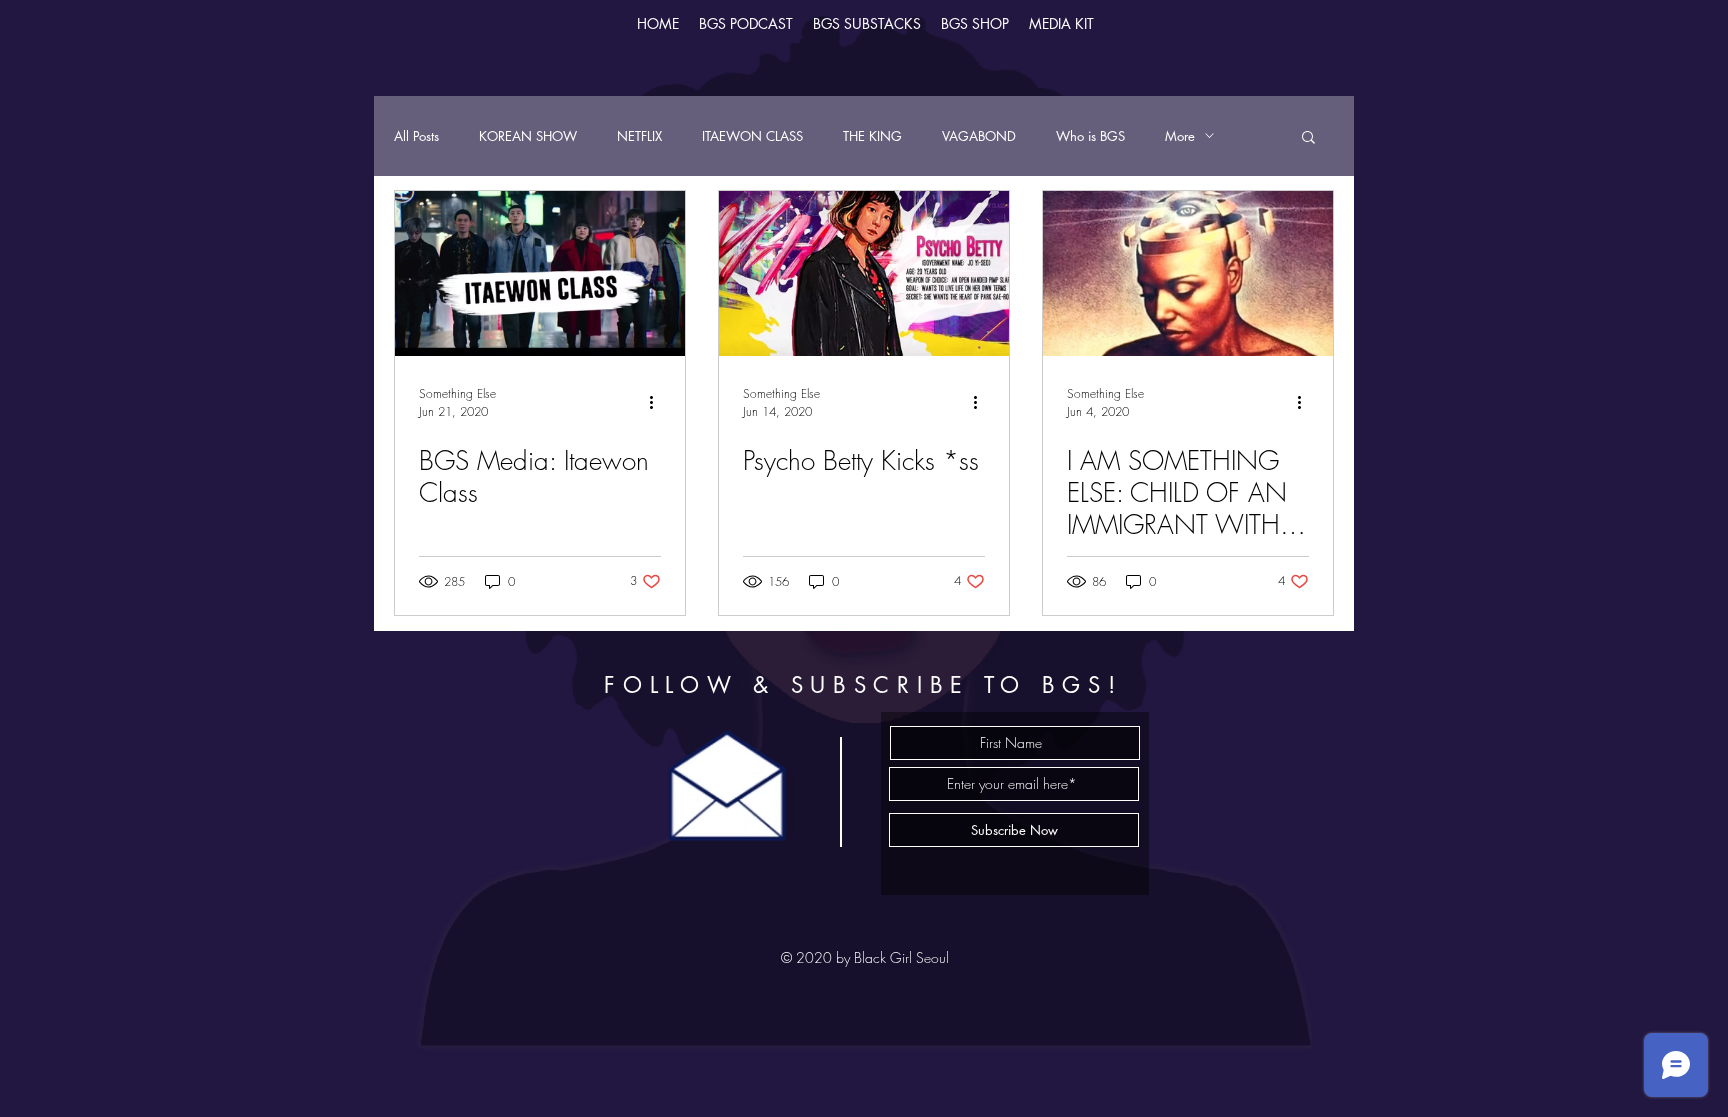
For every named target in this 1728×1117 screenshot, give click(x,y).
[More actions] (658, 402)
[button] (1308, 138)
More (1180, 136)
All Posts (416, 136)
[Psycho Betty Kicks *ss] (864, 273)
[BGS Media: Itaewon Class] (540, 273)
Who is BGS (1090, 136)
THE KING (872, 136)
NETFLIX (639, 136)
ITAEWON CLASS (752, 136)
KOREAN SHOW (528, 136)
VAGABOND (979, 136)
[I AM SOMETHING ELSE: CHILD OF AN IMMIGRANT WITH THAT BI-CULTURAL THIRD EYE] (1188, 273)
